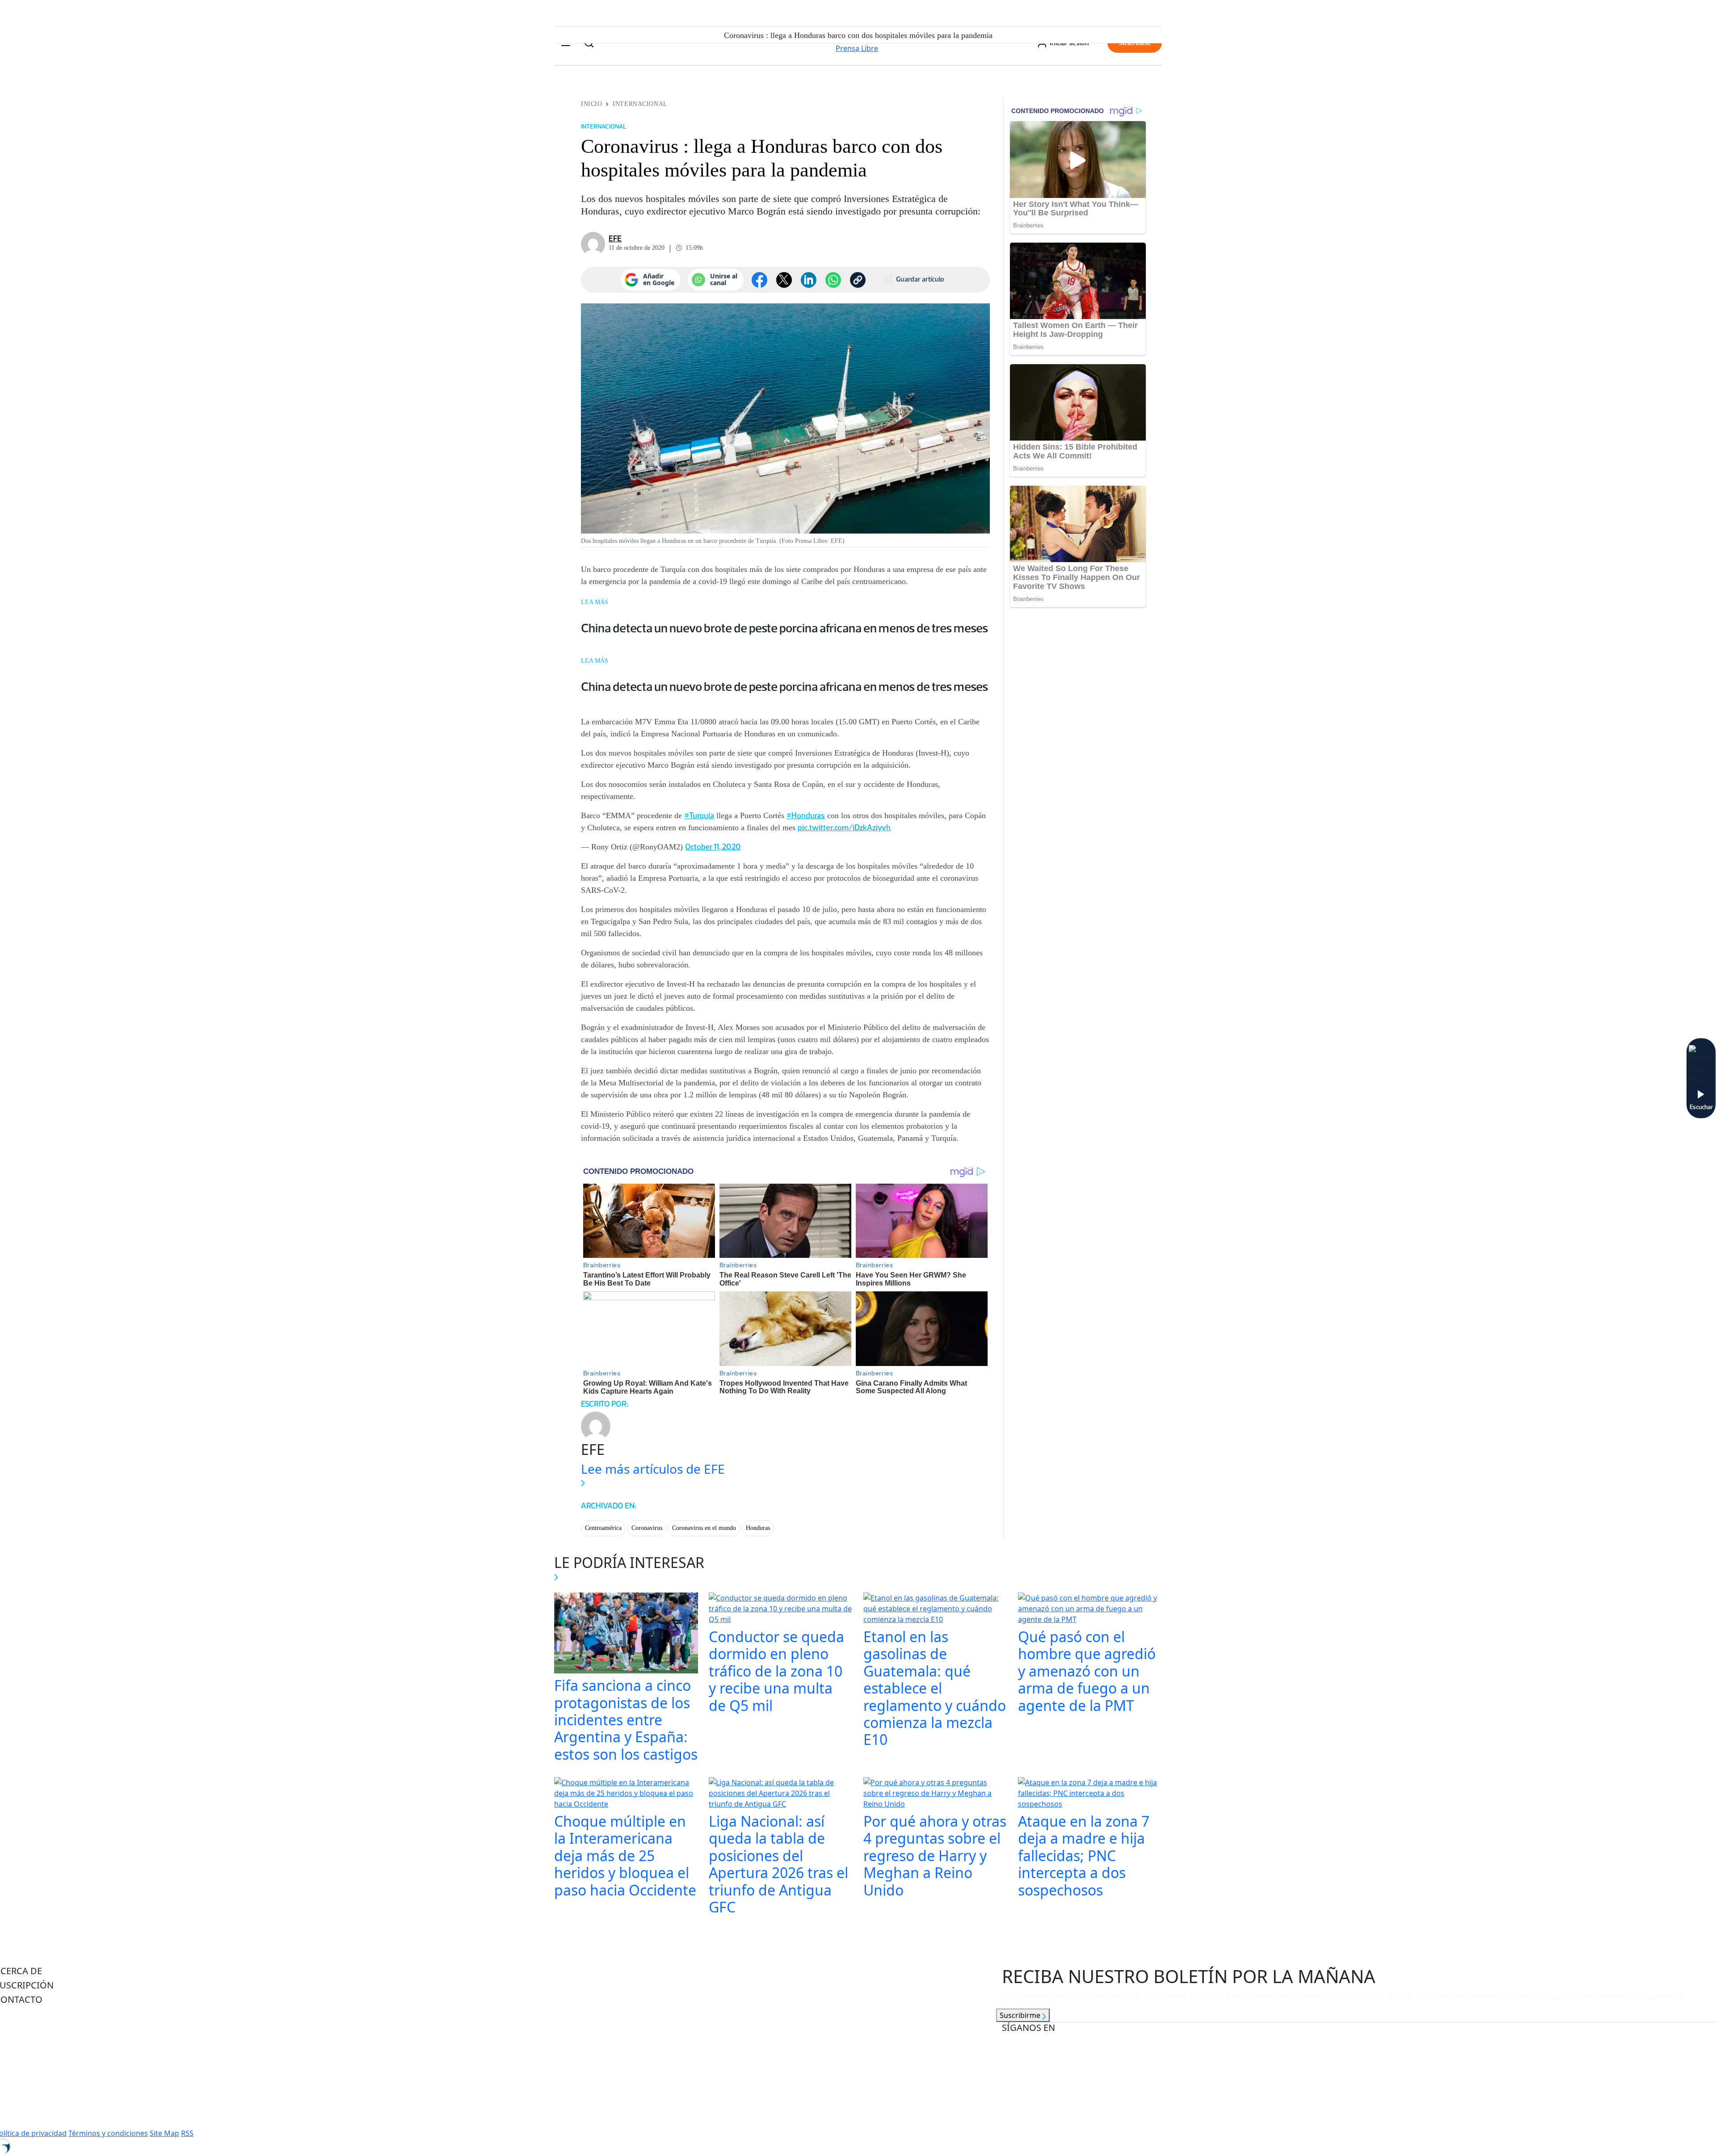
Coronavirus (647, 1528)
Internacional (640, 104)
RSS (187, 2133)
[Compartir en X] (784, 280)
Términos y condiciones (108, 2133)
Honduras (758, 1528)
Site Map (164, 2133)
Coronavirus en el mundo (704, 1528)
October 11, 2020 (713, 847)
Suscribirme (1021, 2015)
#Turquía (699, 815)
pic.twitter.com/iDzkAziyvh (844, 828)
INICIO (591, 104)
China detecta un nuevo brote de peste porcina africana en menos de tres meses (784, 628)
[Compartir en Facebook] (759, 280)
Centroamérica (603, 1528)
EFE (615, 239)
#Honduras (806, 815)
